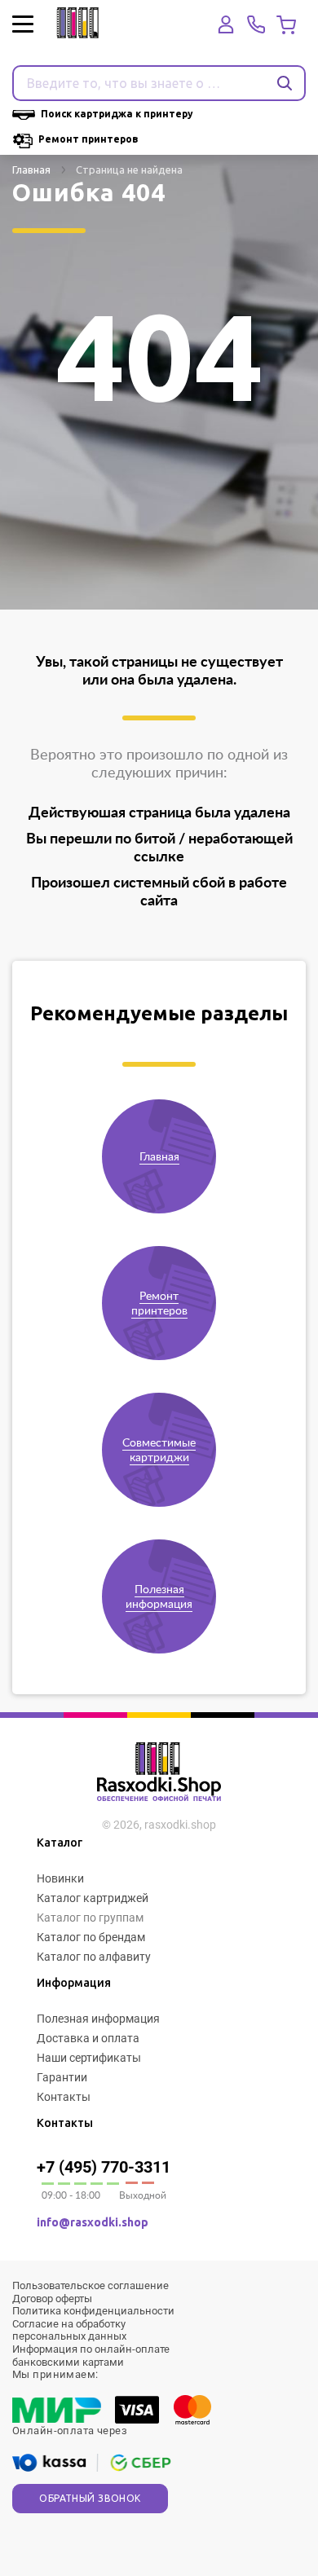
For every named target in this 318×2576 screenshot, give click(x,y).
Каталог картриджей (93, 1898)
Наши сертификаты (89, 2058)
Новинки (60, 1878)
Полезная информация (98, 2019)
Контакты (64, 2097)
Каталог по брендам (91, 1937)
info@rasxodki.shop (93, 2222)
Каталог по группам (90, 1918)
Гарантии (62, 2077)
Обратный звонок (90, 2498)
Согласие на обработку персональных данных (69, 2330)
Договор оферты (52, 2299)
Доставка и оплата (88, 2038)
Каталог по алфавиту (94, 1957)
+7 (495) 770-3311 (104, 2167)
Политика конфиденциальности (93, 2311)
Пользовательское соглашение (91, 2285)
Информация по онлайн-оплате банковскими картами (91, 2356)
